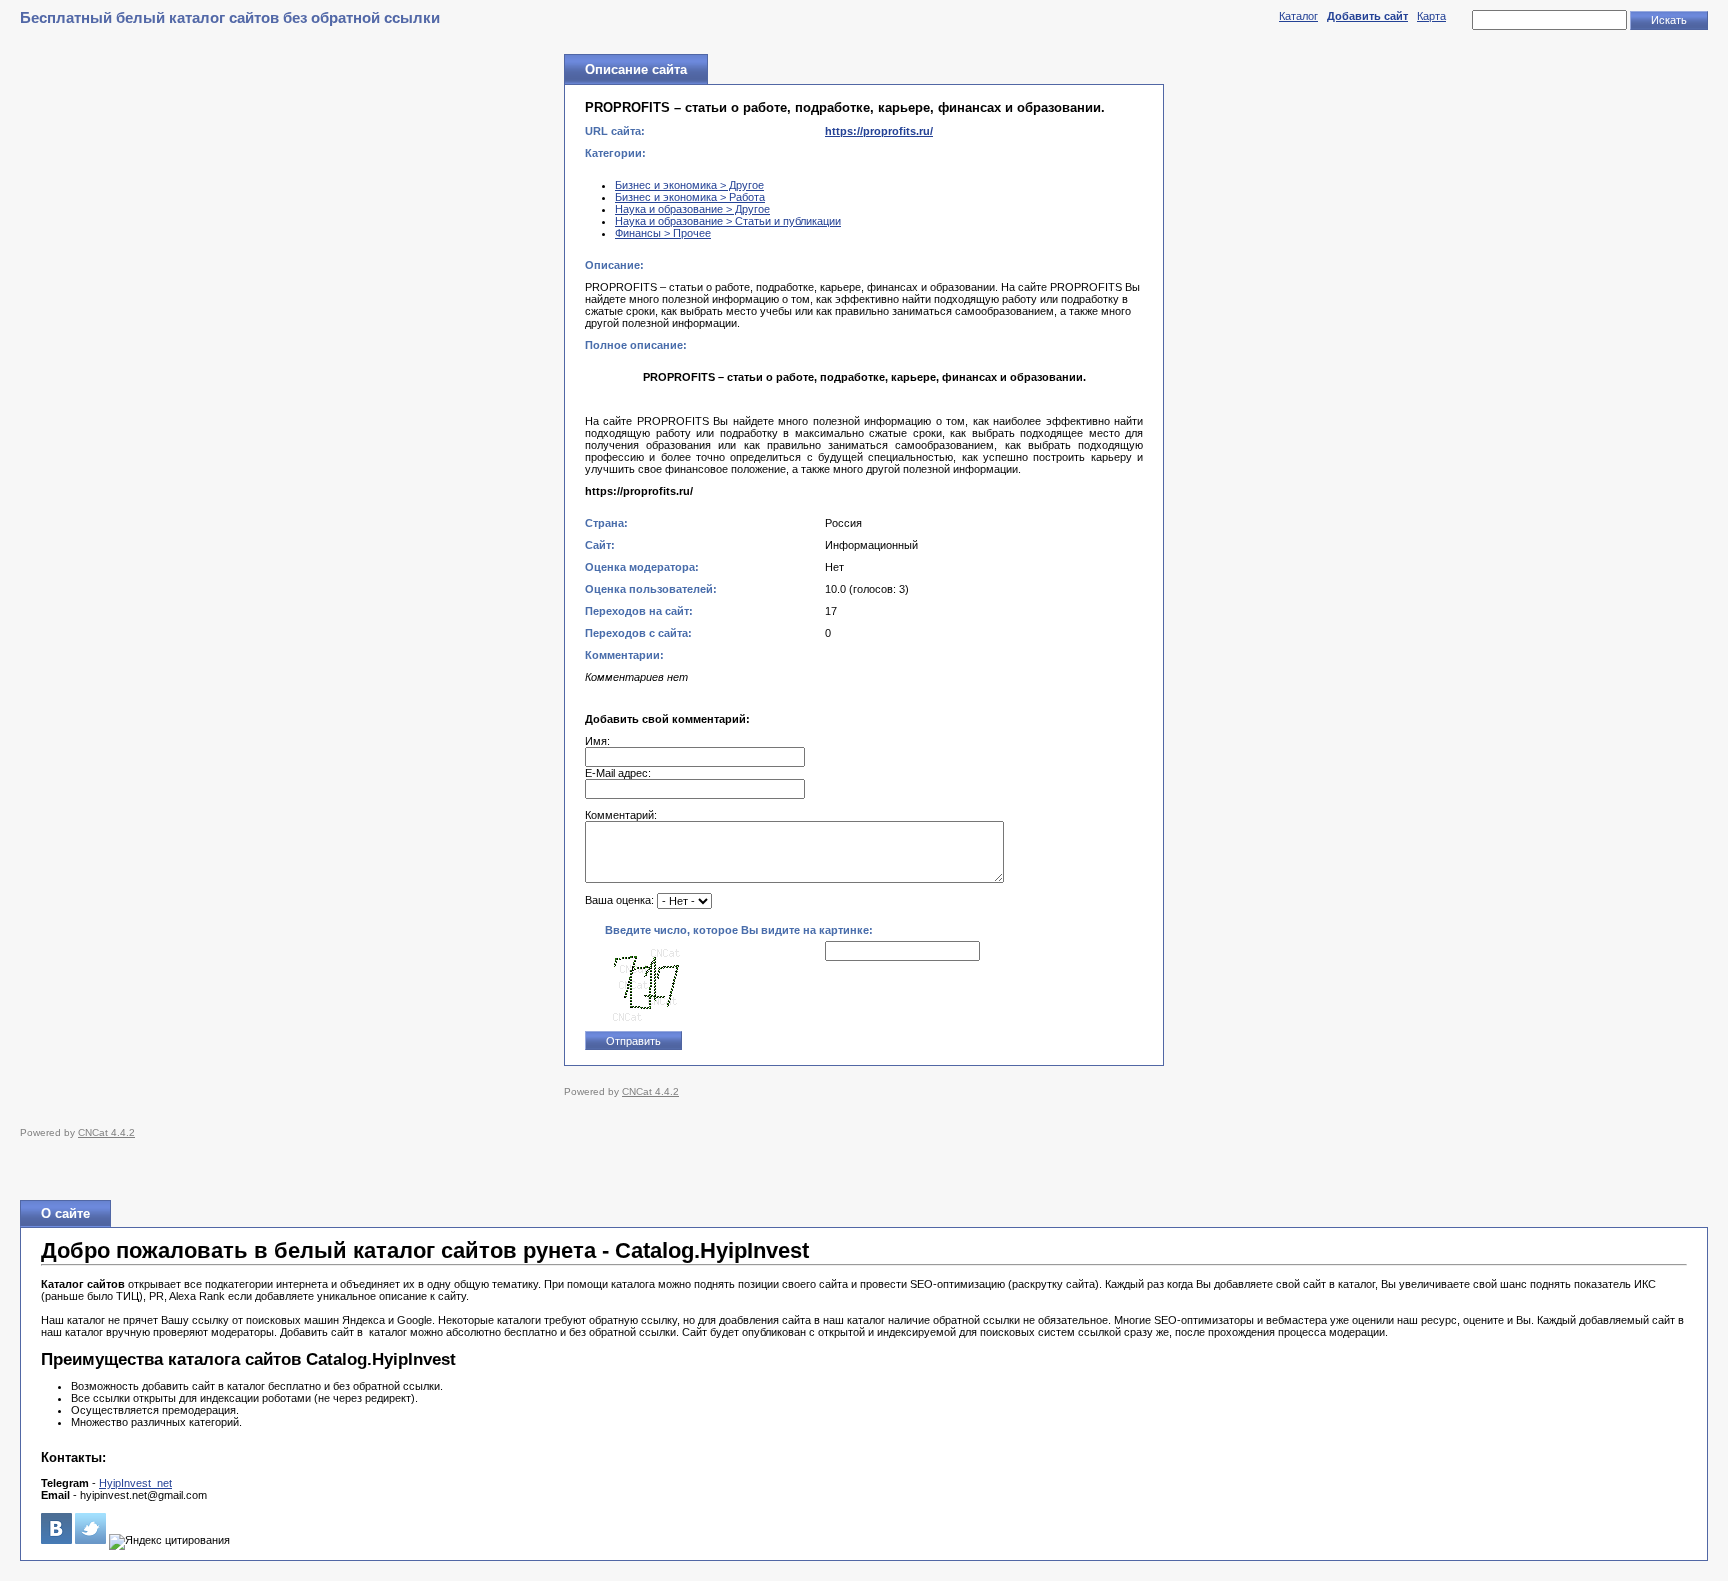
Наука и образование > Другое (692, 209)
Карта (1431, 16)
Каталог (1298, 16)
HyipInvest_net (135, 1483)
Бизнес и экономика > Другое (689, 185)
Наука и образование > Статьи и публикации (728, 221)
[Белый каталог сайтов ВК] (56, 1540)
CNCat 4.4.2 (650, 1091)
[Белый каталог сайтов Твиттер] (90, 1540)
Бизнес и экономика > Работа (690, 197)
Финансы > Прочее (663, 233)
